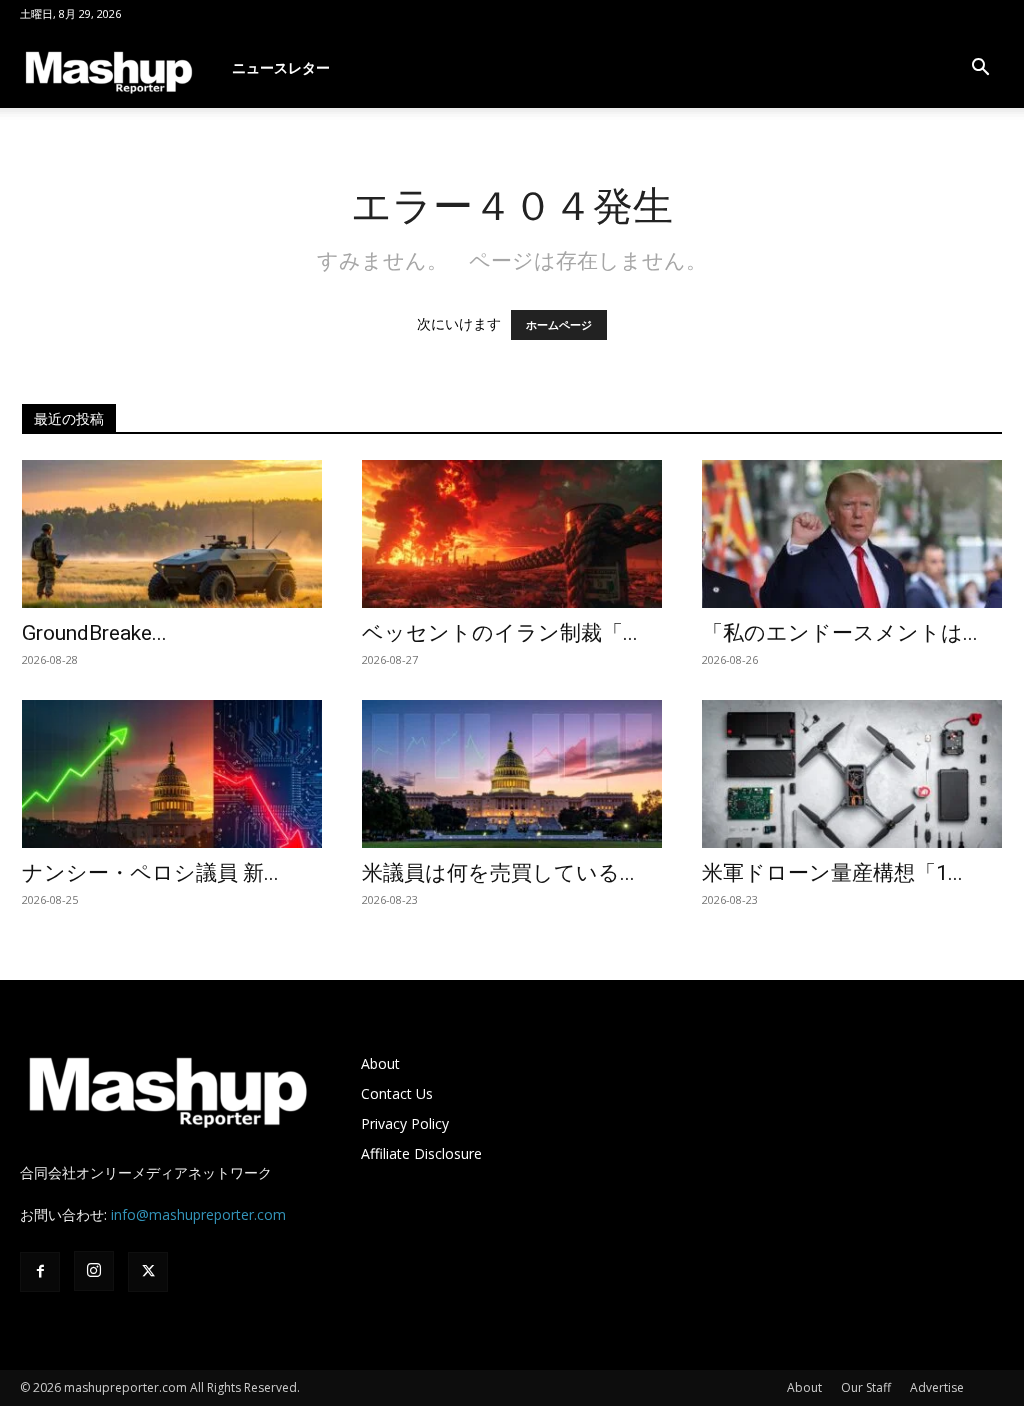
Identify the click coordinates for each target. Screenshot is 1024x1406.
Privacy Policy (405, 1123)
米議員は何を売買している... (498, 873)
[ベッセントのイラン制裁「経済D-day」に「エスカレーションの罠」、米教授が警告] (512, 534)
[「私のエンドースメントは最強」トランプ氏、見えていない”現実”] (852, 534)
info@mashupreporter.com (198, 1214)
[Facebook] (40, 1272)
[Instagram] (94, 1271)
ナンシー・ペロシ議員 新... (150, 873)
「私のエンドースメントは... (840, 633)
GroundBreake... (94, 633)
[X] (148, 1272)
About (380, 1063)
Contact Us (397, 1093)
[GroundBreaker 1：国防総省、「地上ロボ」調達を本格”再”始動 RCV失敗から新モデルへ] (172, 534)
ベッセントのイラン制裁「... (500, 633)
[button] (980, 69)
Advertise (937, 1387)
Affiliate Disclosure (421, 1153)
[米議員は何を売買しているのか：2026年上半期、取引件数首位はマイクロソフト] (512, 774)
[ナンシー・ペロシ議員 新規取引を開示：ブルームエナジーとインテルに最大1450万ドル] (172, 774)
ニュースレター (281, 67)
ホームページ (559, 325)
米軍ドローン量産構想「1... (832, 873)
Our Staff (866, 1387)
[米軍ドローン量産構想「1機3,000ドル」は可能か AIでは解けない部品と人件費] (852, 774)
